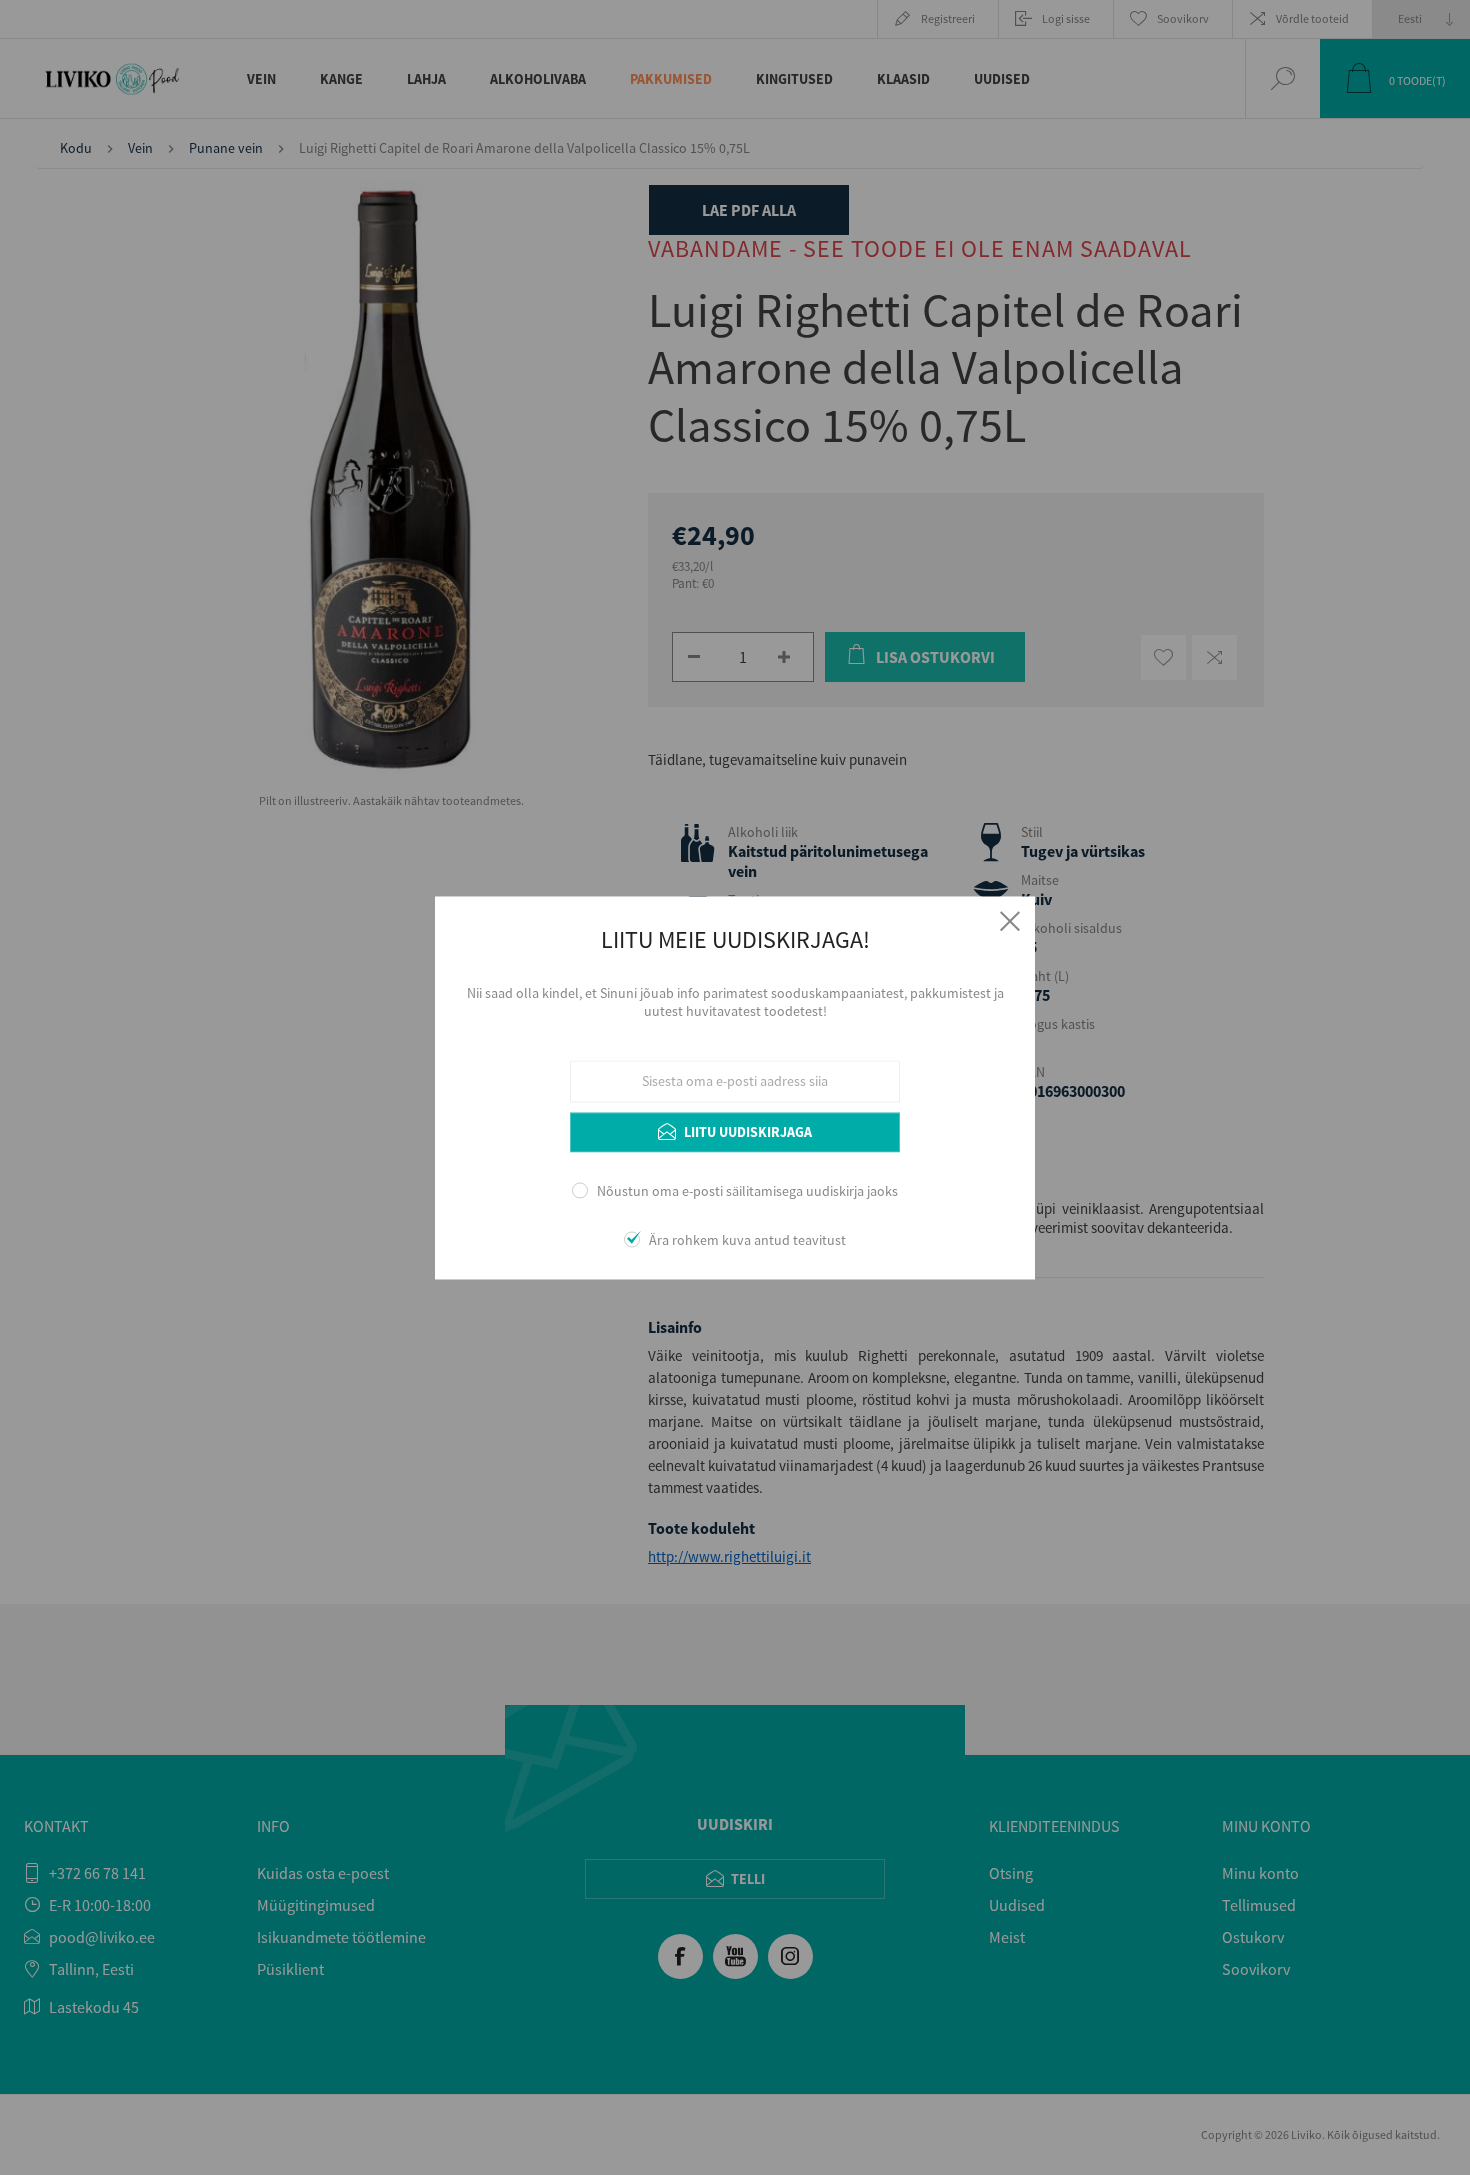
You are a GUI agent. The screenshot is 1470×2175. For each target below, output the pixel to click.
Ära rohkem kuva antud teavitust (747, 1240)
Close (1010, 921)
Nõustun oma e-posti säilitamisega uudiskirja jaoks (747, 1192)
